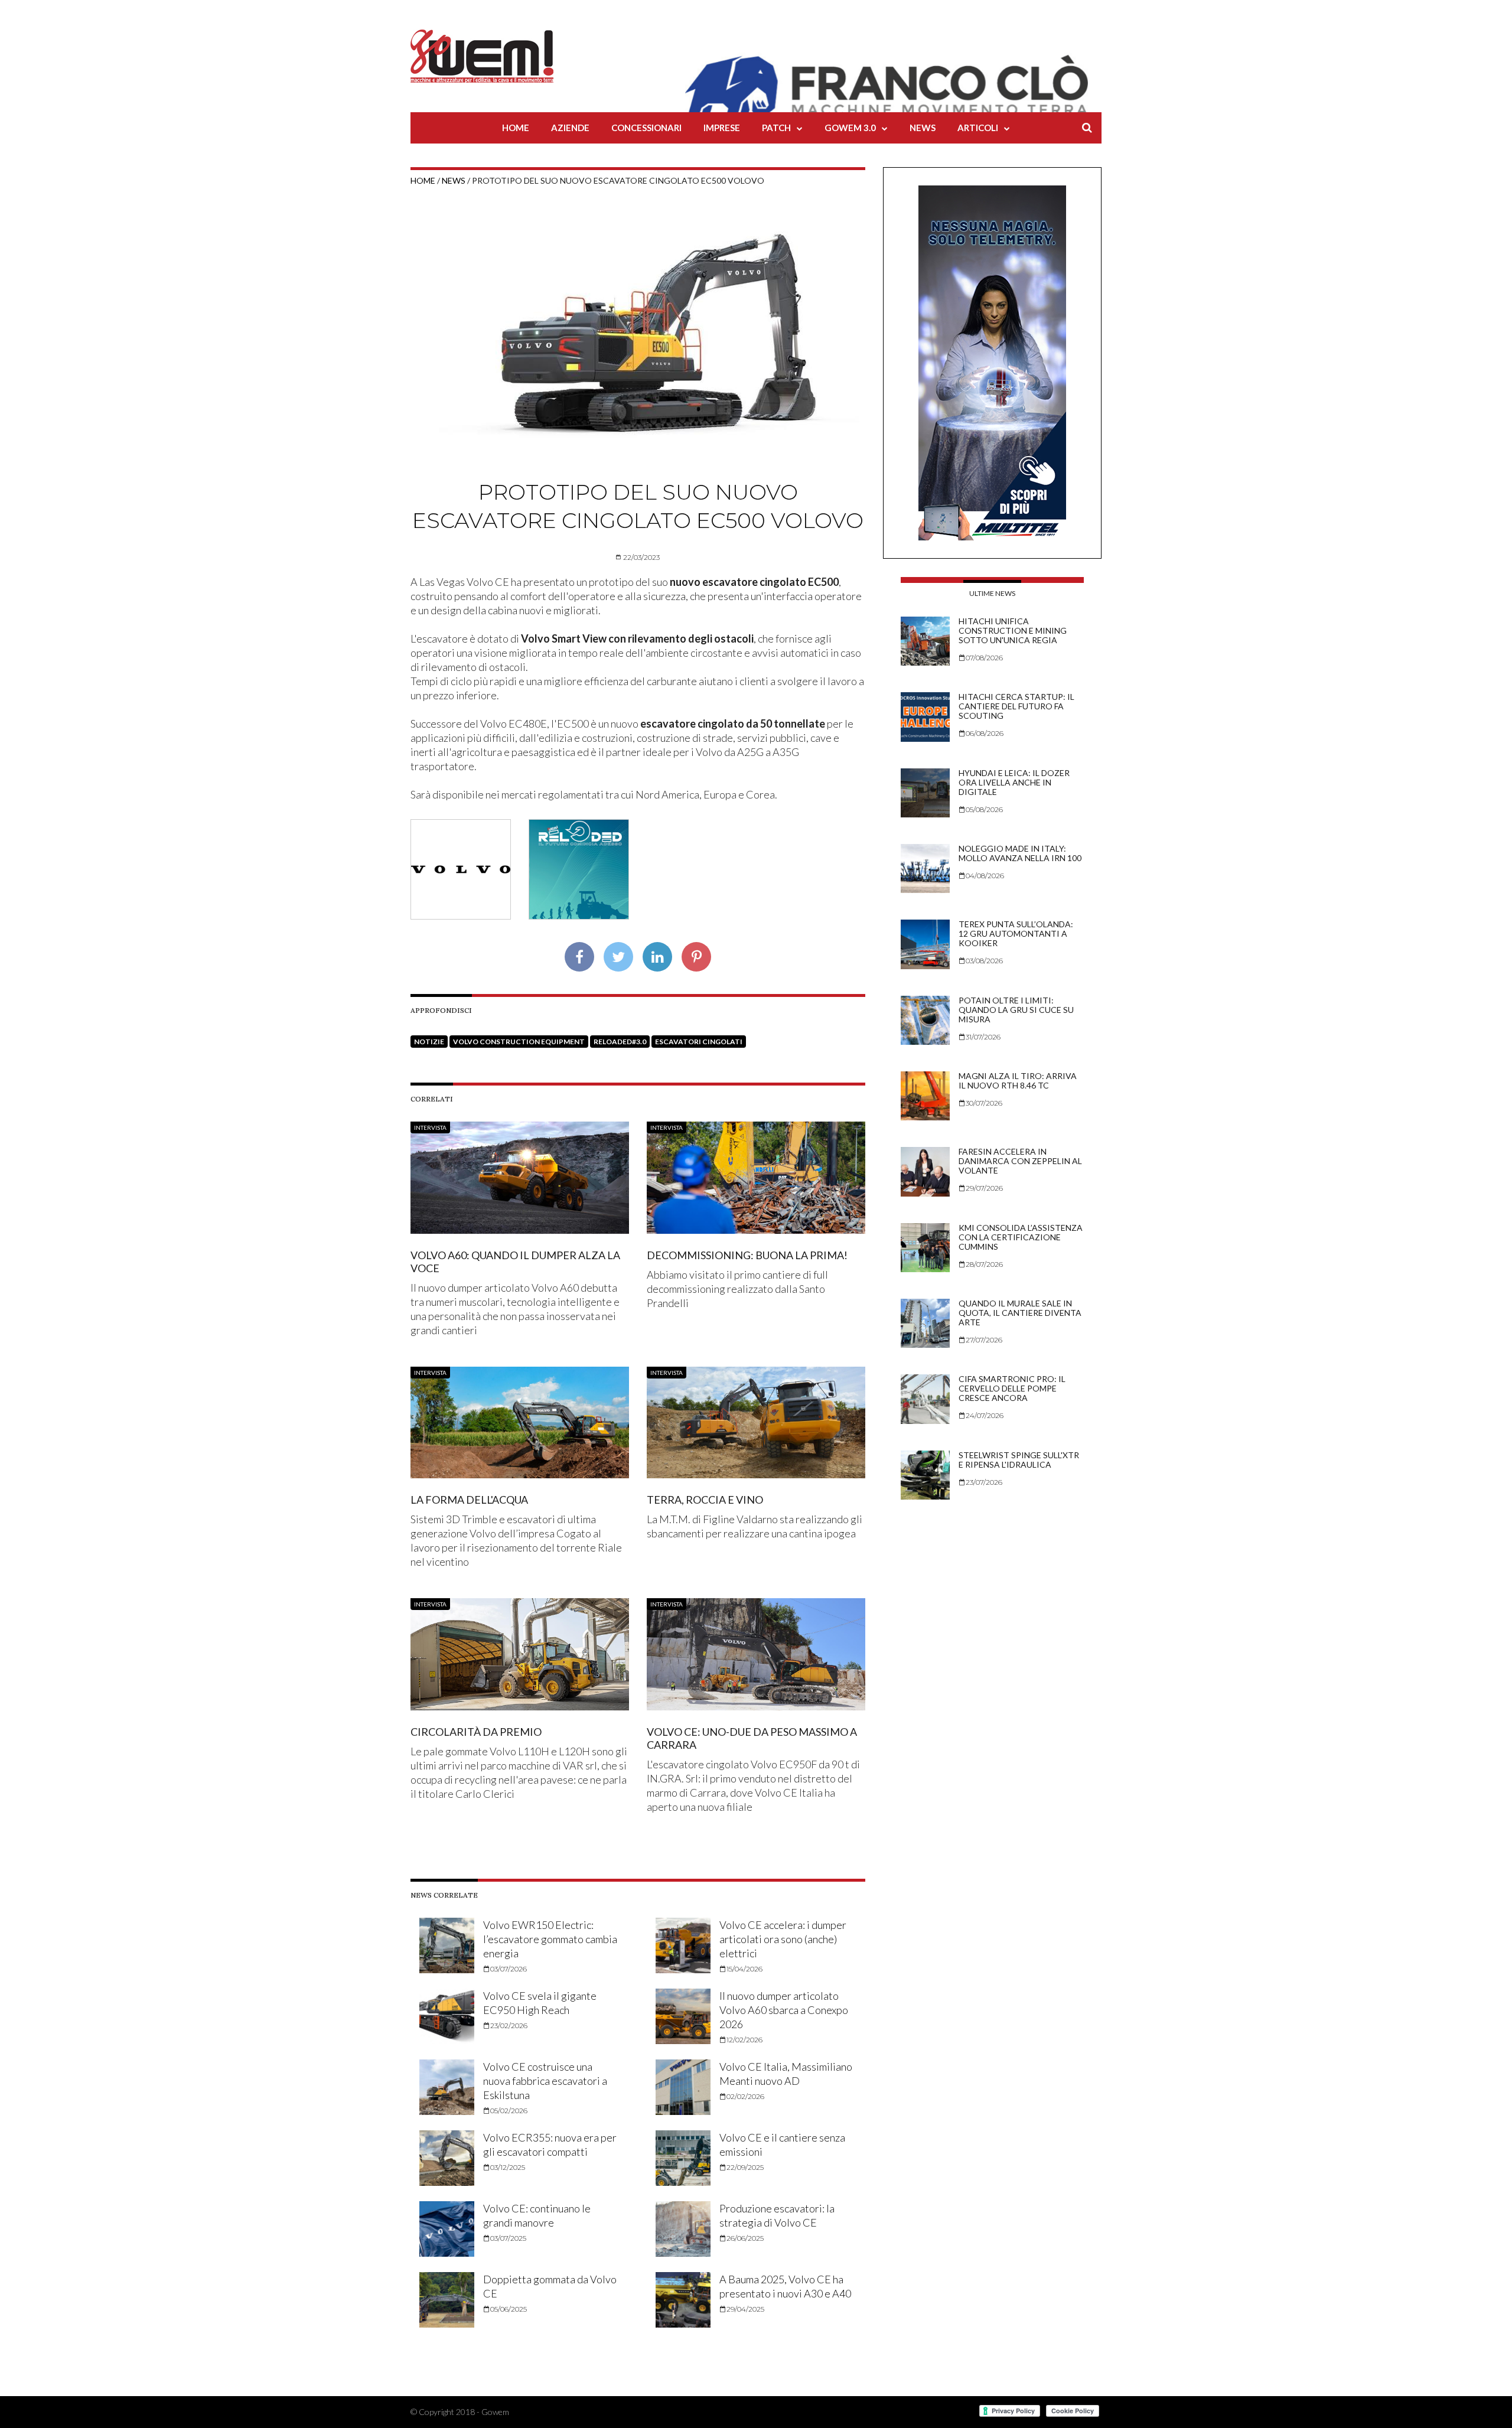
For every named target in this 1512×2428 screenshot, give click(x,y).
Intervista (430, 1127)
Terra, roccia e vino (705, 1500)
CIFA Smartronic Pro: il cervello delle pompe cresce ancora (1012, 1388)
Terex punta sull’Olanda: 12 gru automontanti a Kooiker (1016, 933)
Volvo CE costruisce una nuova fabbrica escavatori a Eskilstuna (545, 2081)
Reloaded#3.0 (620, 1042)
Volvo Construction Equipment (519, 1042)
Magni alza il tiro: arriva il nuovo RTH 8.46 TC (1018, 1081)
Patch (776, 128)
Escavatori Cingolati (699, 1042)
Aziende (570, 128)
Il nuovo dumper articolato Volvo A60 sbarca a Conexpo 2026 (784, 2010)
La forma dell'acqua (469, 1500)
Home (516, 128)
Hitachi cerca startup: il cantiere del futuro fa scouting (1016, 706)
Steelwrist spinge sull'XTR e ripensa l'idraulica (1019, 1460)
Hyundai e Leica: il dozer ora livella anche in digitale (1014, 782)
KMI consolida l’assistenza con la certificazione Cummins (1021, 1237)
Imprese (722, 128)
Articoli (978, 128)
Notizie (429, 1042)
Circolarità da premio (476, 1732)
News (923, 128)
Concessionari (646, 128)
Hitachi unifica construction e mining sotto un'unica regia (1013, 630)
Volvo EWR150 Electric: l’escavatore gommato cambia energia (550, 1939)
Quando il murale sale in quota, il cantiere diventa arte (1020, 1313)
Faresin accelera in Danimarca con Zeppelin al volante (1020, 1161)
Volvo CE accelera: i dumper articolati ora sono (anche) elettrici (783, 1939)
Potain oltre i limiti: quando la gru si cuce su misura (1016, 1010)
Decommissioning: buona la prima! (747, 1255)
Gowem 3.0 (850, 128)
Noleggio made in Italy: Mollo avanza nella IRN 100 (1020, 853)
